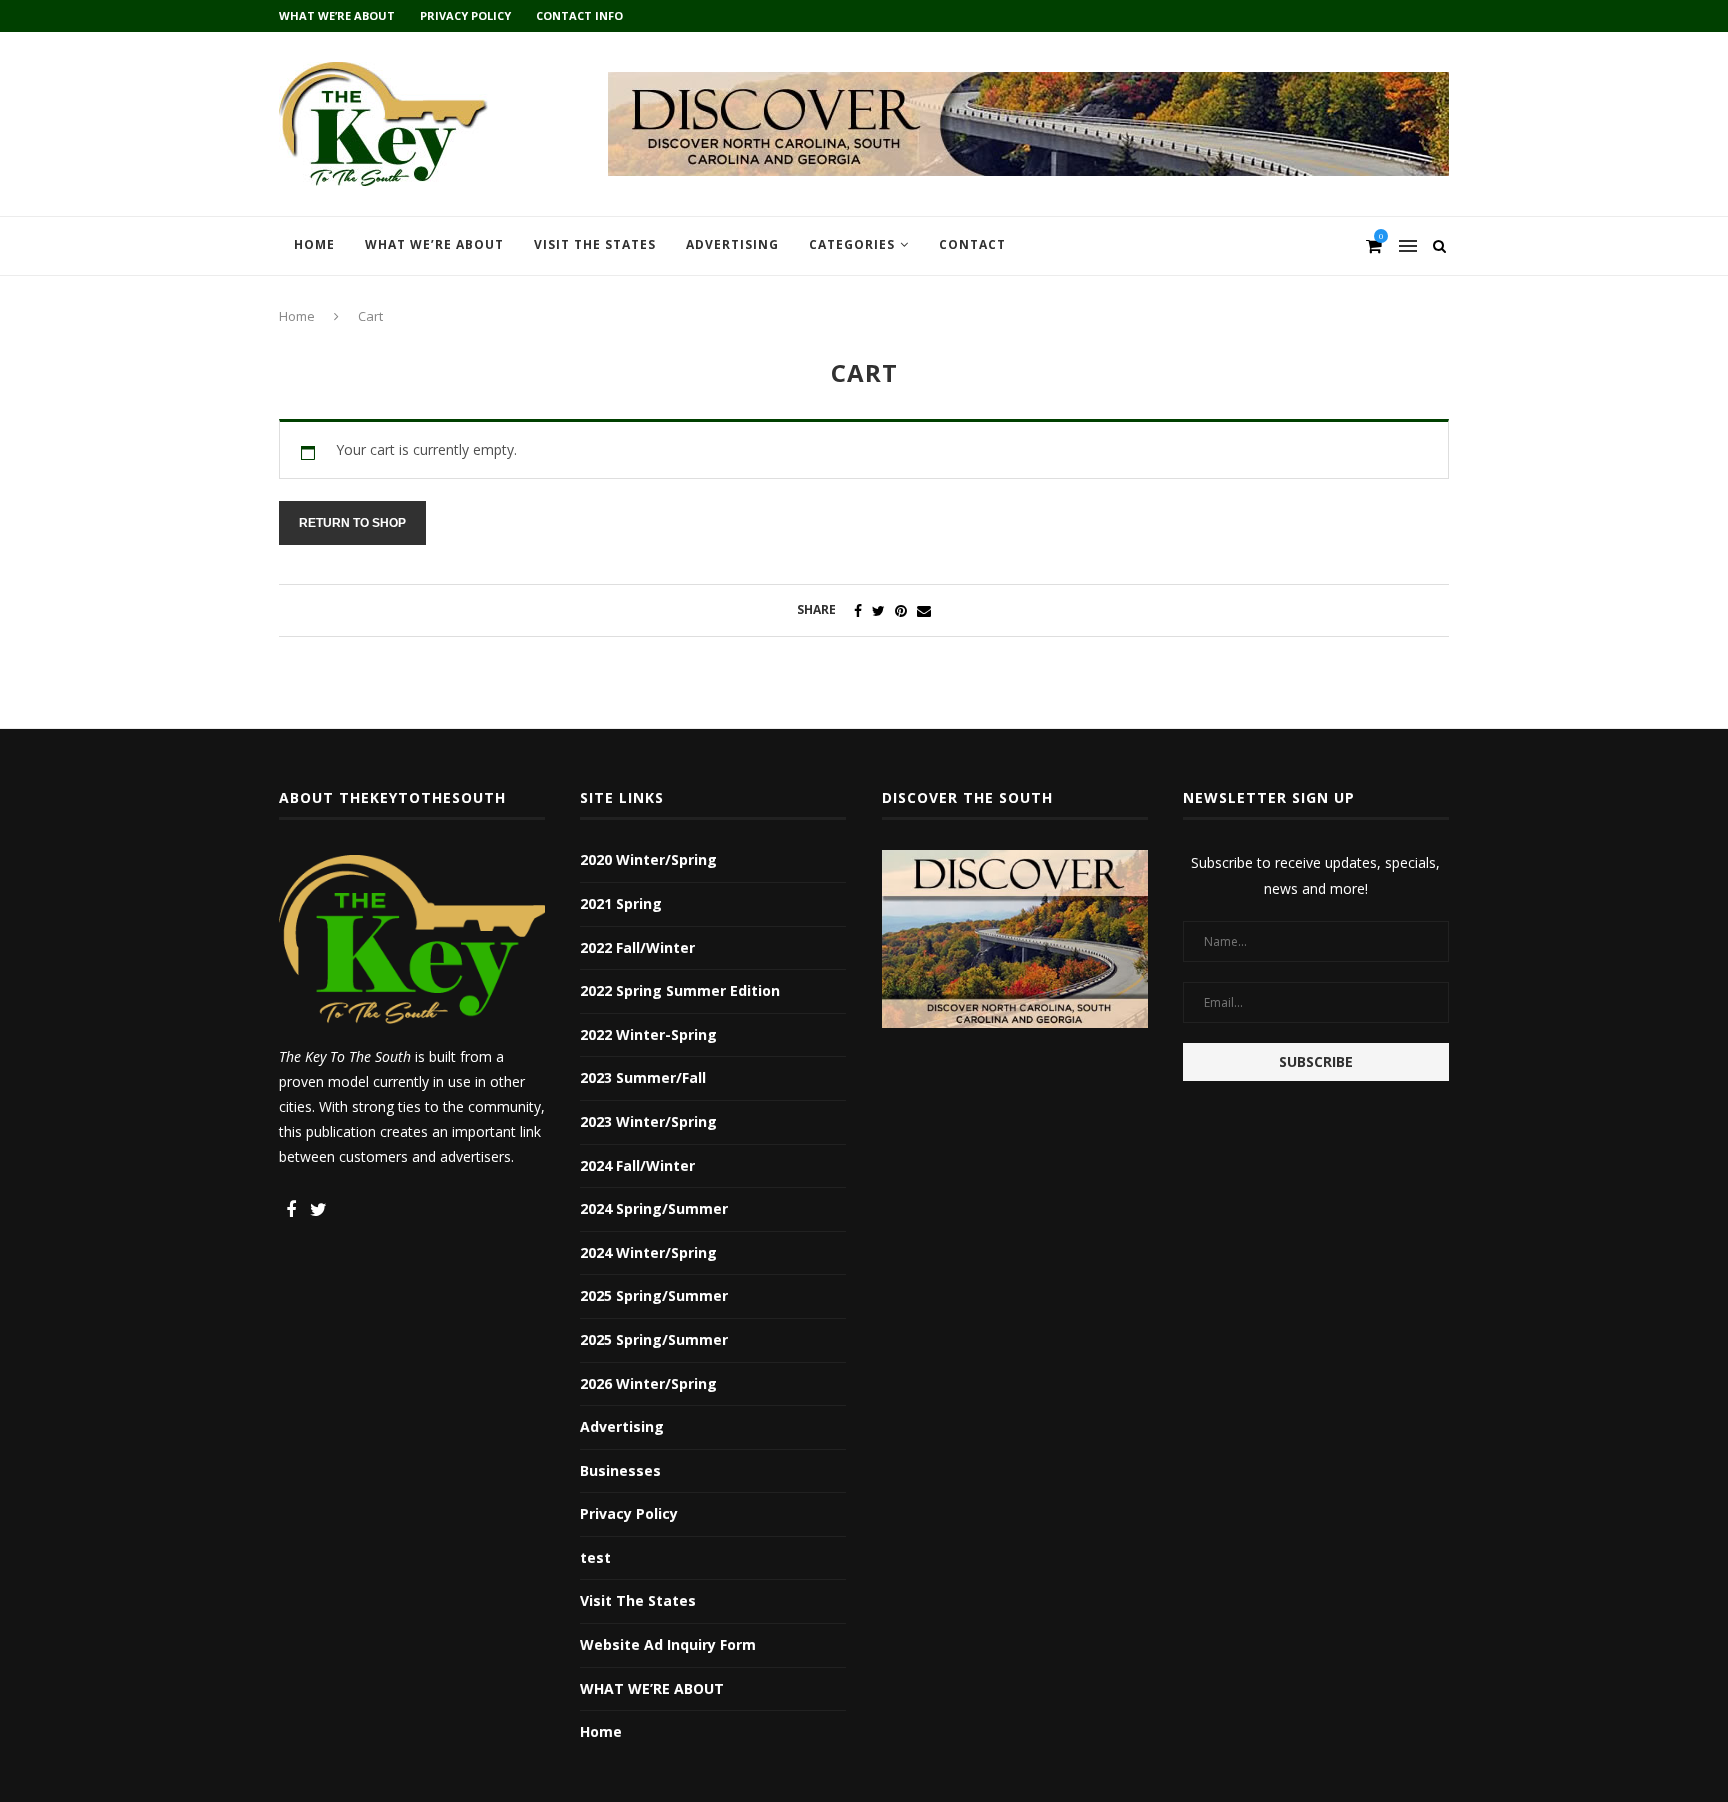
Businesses (620, 1470)
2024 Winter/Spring (648, 1252)
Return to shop (352, 523)
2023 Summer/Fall (643, 1077)
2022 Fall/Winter (637, 947)
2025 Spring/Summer (654, 1295)
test (595, 1557)
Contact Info (579, 15)
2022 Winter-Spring (648, 1034)
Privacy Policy (465, 15)
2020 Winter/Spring (648, 859)
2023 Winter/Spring (648, 1121)
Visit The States (595, 244)
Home (314, 244)
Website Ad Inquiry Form (668, 1644)
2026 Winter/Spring (648, 1383)
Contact (972, 244)
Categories (852, 244)
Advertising (732, 244)
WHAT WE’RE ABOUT (337, 15)
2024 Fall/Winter (637, 1165)
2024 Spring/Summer (654, 1208)
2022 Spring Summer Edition (680, 990)
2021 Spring (621, 903)
